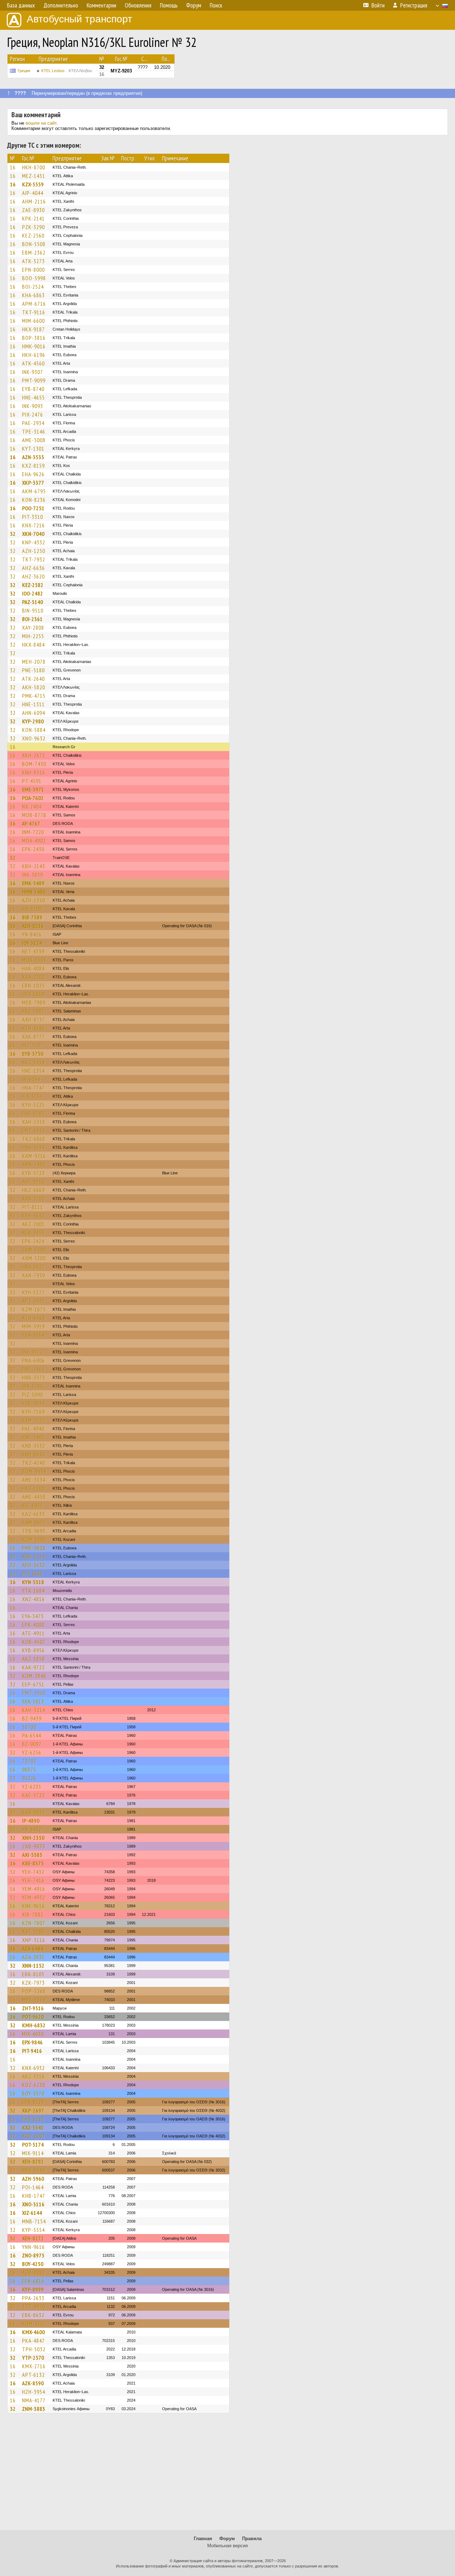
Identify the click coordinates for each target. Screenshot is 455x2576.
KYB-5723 (33, 1173)
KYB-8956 (33, 1650)
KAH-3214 (34, 1710)
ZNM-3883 (34, 2409)
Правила (252, 2539)
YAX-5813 (33, 1701)
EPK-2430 (33, 849)
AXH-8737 (34, 1020)
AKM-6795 (34, 491)
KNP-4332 (34, 542)
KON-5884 (34, 730)
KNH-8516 (34, 772)
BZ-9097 (32, 1744)
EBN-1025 (33, 985)
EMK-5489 (33, 883)
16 (13, 167)
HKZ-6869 (33, 1190)
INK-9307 (33, 372)
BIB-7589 (32, 917)
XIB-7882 (33, 1914)
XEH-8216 (33, 926)
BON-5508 (34, 244)
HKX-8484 (33, 645)
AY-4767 (31, 824)
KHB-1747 (34, 2196)
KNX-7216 (33, 525)
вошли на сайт (41, 123)
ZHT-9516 (33, 2008)
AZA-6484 (33, 1949)
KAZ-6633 (33, 1514)
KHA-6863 (33, 295)
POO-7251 (33, 508)
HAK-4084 (33, 968)
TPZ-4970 (34, 2306)
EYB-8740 (33, 389)
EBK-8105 (33, 1974)
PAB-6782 (33, 1113)
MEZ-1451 (34, 176)
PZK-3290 (33, 227)
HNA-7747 (33, 1088)
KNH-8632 (34, 1454)
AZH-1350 (34, 900)
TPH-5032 (34, 2349)
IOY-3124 (32, 943)
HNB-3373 (34, 1377)
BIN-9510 (33, 610)
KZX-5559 (33, 184)
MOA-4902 (34, 841)
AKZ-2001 (33, 1224)
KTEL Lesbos (67, 71)
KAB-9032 (34, 1812)
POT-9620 (33, 2017)
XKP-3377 (33, 483)
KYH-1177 (33, 1292)
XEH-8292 (33, 2162)
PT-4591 (32, 781)
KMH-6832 (34, 2025)
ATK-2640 (33, 679)
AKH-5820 (34, 687)
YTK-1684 (33, 1591)
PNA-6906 (33, 1360)
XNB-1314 (34, 1556)
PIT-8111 (33, 1207)
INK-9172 (33, 1352)
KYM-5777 (34, 1420)
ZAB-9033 (34, 1846)
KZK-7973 (33, 1983)
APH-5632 (34, 1565)
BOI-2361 (32, 619)
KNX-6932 (33, 2068)
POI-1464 (33, 2187)
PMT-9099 (34, 380)
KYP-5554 (33, 2230)
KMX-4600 (33, 2332)
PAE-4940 (33, 1429)
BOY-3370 (33, 2093)
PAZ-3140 (33, 602)
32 (13, 534)
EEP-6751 (33, 1684)
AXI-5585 (32, 1855)
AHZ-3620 (33, 576)
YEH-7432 (33, 1872)
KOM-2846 (34, 1676)
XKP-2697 (33, 2110)
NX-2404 (32, 806)
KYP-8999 (33, 2289)
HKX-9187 (33, 329)
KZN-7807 (34, 1923)
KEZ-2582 (33, 585)
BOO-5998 (34, 278)
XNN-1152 (33, 1966)
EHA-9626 (33, 474)
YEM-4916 (34, 1889)
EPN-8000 (33, 270)
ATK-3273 (33, 261)
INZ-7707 (33, 1045)
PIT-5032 (33, 1574)
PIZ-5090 (33, 1395)
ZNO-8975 (33, 2255)
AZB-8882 (34, 2272)
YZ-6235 (32, 1787)
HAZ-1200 (33, 1488)
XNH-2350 (33, 1838)
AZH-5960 (33, 2179)
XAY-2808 (33, 627)
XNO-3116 (33, 2204)
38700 (29, 1727)
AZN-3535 (33, 457)
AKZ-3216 (33, 2076)
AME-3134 (34, 1480)
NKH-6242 (34, 2170)
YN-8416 (32, 934)
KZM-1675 (34, 1309)
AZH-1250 (34, 551)
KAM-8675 (34, 1522)
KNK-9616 (33, 1906)
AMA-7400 (34, 1164)
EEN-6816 (33, 2281)
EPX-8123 (33, 2102)
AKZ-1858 (33, 1659)
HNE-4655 (33, 397)
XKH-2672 (34, 755)
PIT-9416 (32, 2051)
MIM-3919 (33, 1326)
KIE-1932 (33, 1505)
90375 (29, 1770)
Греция (24, 71)
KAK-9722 (33, 1667)
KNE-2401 (33, 1437)
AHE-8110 (33, 1181)
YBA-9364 (33, 1335)
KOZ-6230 (34, 2085)
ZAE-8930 (33, 210)
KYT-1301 (33, 449)
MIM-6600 (33, 321)
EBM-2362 (34, 252)
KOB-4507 (34, 1642)
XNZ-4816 (33, 1599)
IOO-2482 (33, 593)
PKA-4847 (33, 2341)
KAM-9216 (34, 1156)
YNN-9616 (33, 2247)
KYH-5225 (33, 1105)
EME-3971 (33, 789)
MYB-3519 (34, 2000)
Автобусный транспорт (79, 19)
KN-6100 (32, 909)
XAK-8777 (33, 1037)
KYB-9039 (33, 1403)
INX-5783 (33, 1386)
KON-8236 (34, 500)
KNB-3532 (34, 1446)
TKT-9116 (34, 312)
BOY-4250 (33, 2264)
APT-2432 (33, 1301)
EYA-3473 (33, 1616)
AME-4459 (34, 1497)
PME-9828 (34, 1548)
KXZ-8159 (33, 466)
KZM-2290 (34, 1539)
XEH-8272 (33, 2238)
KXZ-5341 (33, 2127)
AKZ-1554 (33, 1062)
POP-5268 (34, 1991)
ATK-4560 (33, 363)
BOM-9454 (34, 1471)
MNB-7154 (34, 2221)
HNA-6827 (33, 1267)
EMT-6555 (34, 1130)
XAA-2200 (33, 977)
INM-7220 (33, 832)
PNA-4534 (33, 1147)
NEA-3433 (33, 1233)
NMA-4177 (34, 2400)
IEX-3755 (32, 1096)
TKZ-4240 (34, 1463)
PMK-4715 (34, 696)
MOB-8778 (34, 815)
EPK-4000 (33, 1625)
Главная (203, 2539)
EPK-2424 (33, 1241)
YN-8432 (32, 1829)
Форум (227, 2539)
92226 (29, 1778)
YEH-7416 (33, 1880)
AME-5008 (34, 440)
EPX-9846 (32, 2042)
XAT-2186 (33, 1931)
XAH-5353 (34, 1122)
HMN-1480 (34, 892)
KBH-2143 (34, 866)
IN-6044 (31, 1079)
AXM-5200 (34, 1258)
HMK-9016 (34, 346)
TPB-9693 (34, 1531)
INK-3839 (33, 875)
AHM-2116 (34, 201)
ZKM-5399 (34, 1250)
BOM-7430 (34, 764)
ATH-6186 (34, 1028)
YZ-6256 (32, 1752)
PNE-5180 (33, 670)
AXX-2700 (33, 1199)
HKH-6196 (34, 355)
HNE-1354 (33, 1071)
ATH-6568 (34, 1318)
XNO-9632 (34, 738)
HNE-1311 (33, 704)
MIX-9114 (33, 2153)
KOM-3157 (34, 2324)
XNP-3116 (34, 1940)
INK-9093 (33, 406)
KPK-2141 (33, 218)
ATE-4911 (33, 1633)
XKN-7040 (33, 534)
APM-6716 (34, 304)
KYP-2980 (33, 721)
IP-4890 (31, 1821)
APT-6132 (33, 2375)
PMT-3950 (34, 1693)
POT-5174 (33, 2145)
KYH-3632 (33, 1216)
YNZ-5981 (33, 1011)
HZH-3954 (34, 2392)
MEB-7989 (34, 1002)
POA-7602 (33, 798)
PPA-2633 (33, 2298)
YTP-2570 (33, 2358)
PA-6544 (32, 1735)
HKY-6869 (33, 994)
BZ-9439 (32, 1718)
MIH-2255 (33, 636)
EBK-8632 (33, 2315)
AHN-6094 (34, 713)
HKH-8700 (34, 167)
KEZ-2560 (33, 235)
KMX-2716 (34, 2366)
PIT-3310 (33, 517)
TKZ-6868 (34, 1139)
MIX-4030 (33, 2034)
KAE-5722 (33, 1795)
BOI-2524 (33, 287)
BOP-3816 (34, 338)
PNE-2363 (33, 1369)
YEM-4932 (34, 1897)
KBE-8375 (33, 1863)
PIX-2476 (33, 414)
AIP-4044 (33, 193)
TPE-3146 (34, 431)
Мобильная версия (227, 2546)
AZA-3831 (33, 1957)
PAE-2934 (33, 423)
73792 (29, 1761)
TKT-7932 (34, 559)
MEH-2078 (34, 662)
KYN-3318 (33, 1582)
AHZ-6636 (33, 568)
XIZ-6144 (32, 2213)
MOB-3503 (34, 960)
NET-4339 (33, 951)
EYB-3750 (33, 1054)
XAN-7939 (34, 1275)
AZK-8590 (33, 2383)
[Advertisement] (227, 2475)
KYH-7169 (33, 1412)
